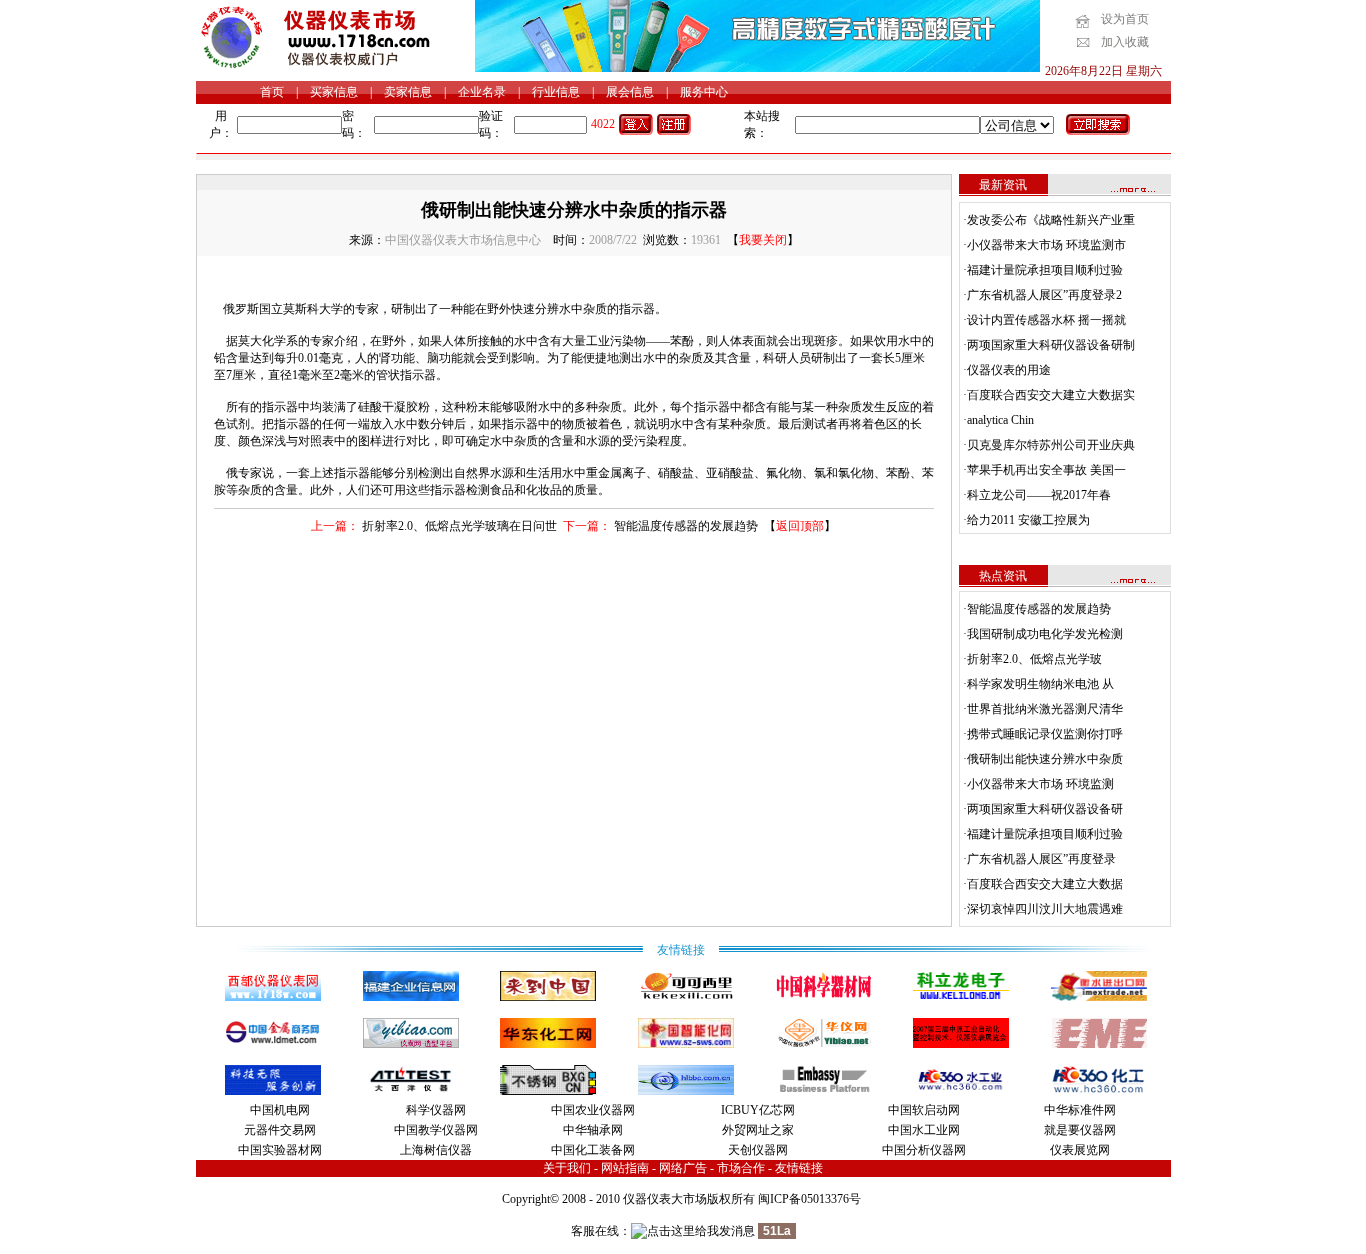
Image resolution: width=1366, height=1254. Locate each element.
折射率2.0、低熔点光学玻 (1034, 659)
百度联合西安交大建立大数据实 (1051, 395)
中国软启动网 (924, 1110)
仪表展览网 (1080, 1150)
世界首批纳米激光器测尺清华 (1045, 709)
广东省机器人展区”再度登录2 (1044, 295)
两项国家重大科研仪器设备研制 (1051, 345)
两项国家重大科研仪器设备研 (1045, 809)
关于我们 (567, 1168)
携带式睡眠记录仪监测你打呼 (1045, 734)
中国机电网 (280, 1110)
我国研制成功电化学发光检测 (1045, 634)
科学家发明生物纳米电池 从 (1040, 684)
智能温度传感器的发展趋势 (686, 526)
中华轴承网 (593, 1130)
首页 (272, 92)
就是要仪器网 (1080, 1130)
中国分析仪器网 (924, 1150)
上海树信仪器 (436, 1150)
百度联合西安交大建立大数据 (1045, 884)
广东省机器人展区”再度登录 (1041, 859)
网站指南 (625, 1168)
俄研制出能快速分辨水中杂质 (1045, 759)
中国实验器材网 (280, 1150)
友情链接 (799, 1168)
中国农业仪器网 (593, 1110)
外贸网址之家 (758, 1130)
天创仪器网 (758, 1150)
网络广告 (683, 1168)
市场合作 (741, 1168)
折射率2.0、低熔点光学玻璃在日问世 (459, 526)
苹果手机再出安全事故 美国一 (1046, 470)
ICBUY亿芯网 (758, 1110)
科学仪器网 (436, 1110)
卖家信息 (408, 92)
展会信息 (630, 92)
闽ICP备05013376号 (809, 1199)
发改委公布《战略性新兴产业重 (1051, 220)
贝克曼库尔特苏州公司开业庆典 (1051, 445)
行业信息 (556, 92)
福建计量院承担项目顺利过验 (1045, 270)
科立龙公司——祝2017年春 (1039, 495)
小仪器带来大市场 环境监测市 (1046, 245)
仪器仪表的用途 (1009, 370)
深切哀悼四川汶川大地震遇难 (1045, 909)
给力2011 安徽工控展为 (1028, 520)
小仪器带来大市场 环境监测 (1040, 784)
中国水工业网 (924, 1130)
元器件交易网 (280, 1130)
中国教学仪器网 (436, 1130)
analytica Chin (1000, 420)
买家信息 (334, 92)
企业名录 (482, 92)
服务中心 (704, 92)
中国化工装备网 (593, 1150)
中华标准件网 (1080, 1110)
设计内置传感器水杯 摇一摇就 (1046, 320)
